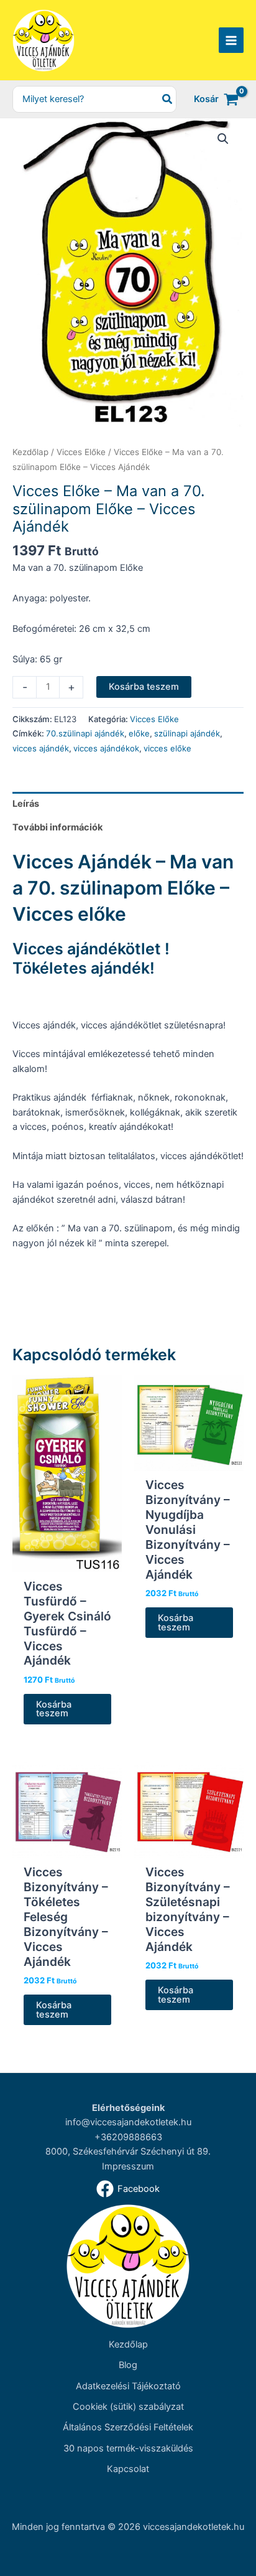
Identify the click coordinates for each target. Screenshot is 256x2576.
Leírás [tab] (26, 804)
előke (139, 733)
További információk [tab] (57, 827)
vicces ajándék (41, 748)
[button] (223, 139)
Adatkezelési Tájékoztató (128, 2386)
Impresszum (128, 2166)
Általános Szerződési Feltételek (128, 2427)
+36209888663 (128, 2137)
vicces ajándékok (106, 748)
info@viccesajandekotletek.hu (128, 2122)
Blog (128, 2365)
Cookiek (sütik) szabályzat (128, 2407)
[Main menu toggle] (231, 40)
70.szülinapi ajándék (85, 733)
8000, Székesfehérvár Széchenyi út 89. (128, 2151)
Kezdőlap (30, 452)
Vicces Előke (81, 452)
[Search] (168, 99)
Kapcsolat (128, 2469)
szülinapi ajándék (187, 733)
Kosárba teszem (144, 687)
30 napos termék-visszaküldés (128, 2448)
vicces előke (167, 748)
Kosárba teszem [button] (54, 1709)
